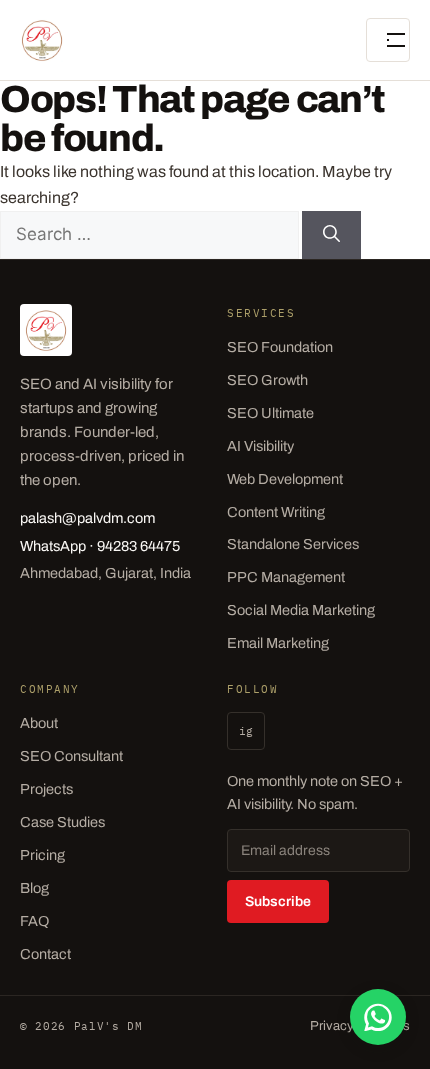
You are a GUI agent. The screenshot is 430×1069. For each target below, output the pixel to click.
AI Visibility (260, 446)
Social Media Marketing (301, 610)
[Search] (331, 235)
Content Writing (276, 512)
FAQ (34, 921)
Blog (34, 888)
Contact (45, 954)
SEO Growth (267, 380)
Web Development (285, 479)
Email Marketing (278, 643)
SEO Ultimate (270, 413)
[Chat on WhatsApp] (378, 1017)
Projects (46, 789)
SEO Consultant (71, 756)
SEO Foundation (280, 347)
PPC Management (286, 577)
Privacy (332, 1026)
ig (246, 731)
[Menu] (388, 40)
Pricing (42, 855)
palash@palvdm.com (87, 518)
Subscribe (278, 901)
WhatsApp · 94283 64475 (100, 546)
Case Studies (62, 822)
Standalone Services (293, 544)
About (39, 723)
